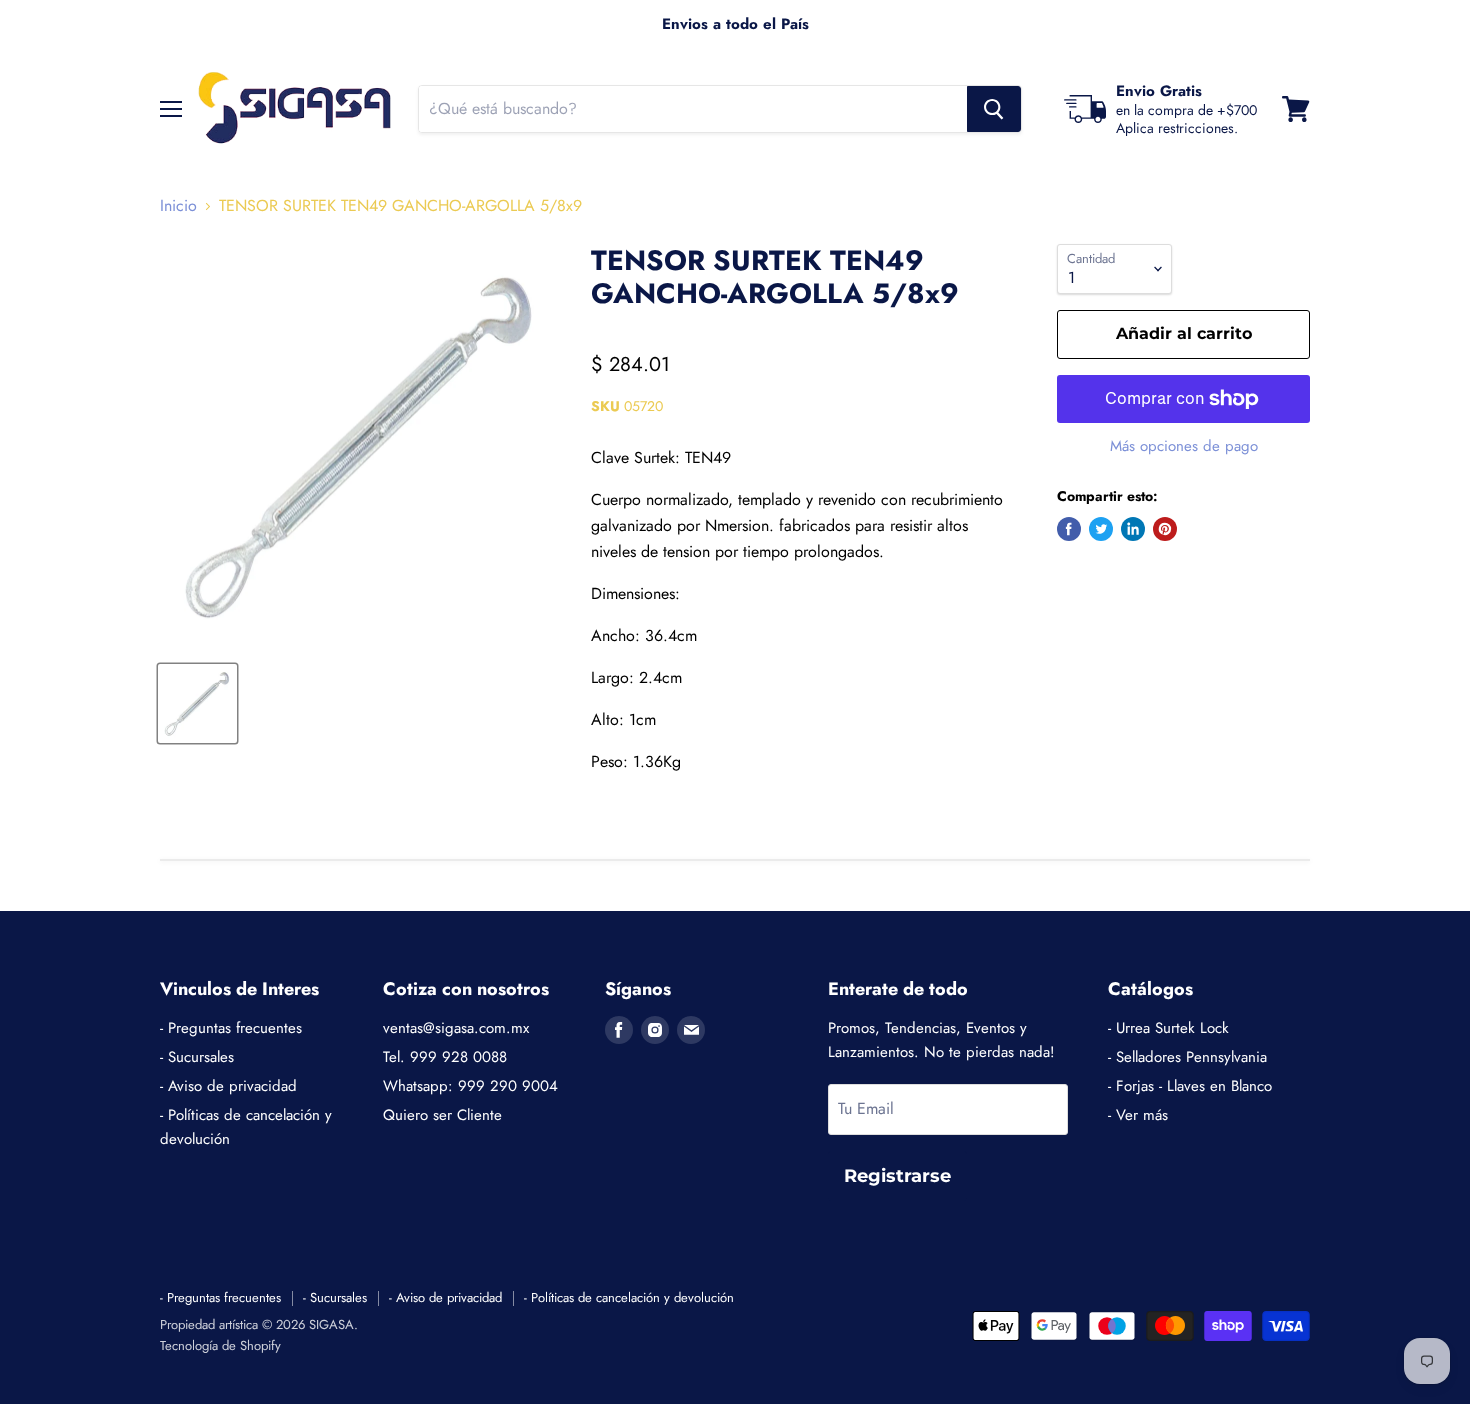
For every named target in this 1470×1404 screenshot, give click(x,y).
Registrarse (897, 1176)
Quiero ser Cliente (442, 1115)
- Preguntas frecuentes (231, 1028)
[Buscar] (994, 109)
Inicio (178, 206)
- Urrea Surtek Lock (1168, 1028)
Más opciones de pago (1184, 446)
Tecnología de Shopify (220, 1345)
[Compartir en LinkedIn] (1133, 529)
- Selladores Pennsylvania (1187, 1057)
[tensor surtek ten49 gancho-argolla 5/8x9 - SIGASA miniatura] (197, 703)
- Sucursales (197, 1057)
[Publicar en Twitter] (1101, 529)
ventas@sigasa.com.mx (456, 1028)
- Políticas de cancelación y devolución (629, 1297)
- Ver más (1138, 1115)
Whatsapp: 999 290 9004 (470, 1086)
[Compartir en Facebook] (1069, 529)
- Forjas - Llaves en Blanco (1190, 1086)
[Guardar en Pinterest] (1165, 529)
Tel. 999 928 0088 (445, 1057)
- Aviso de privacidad (228, 1086)
